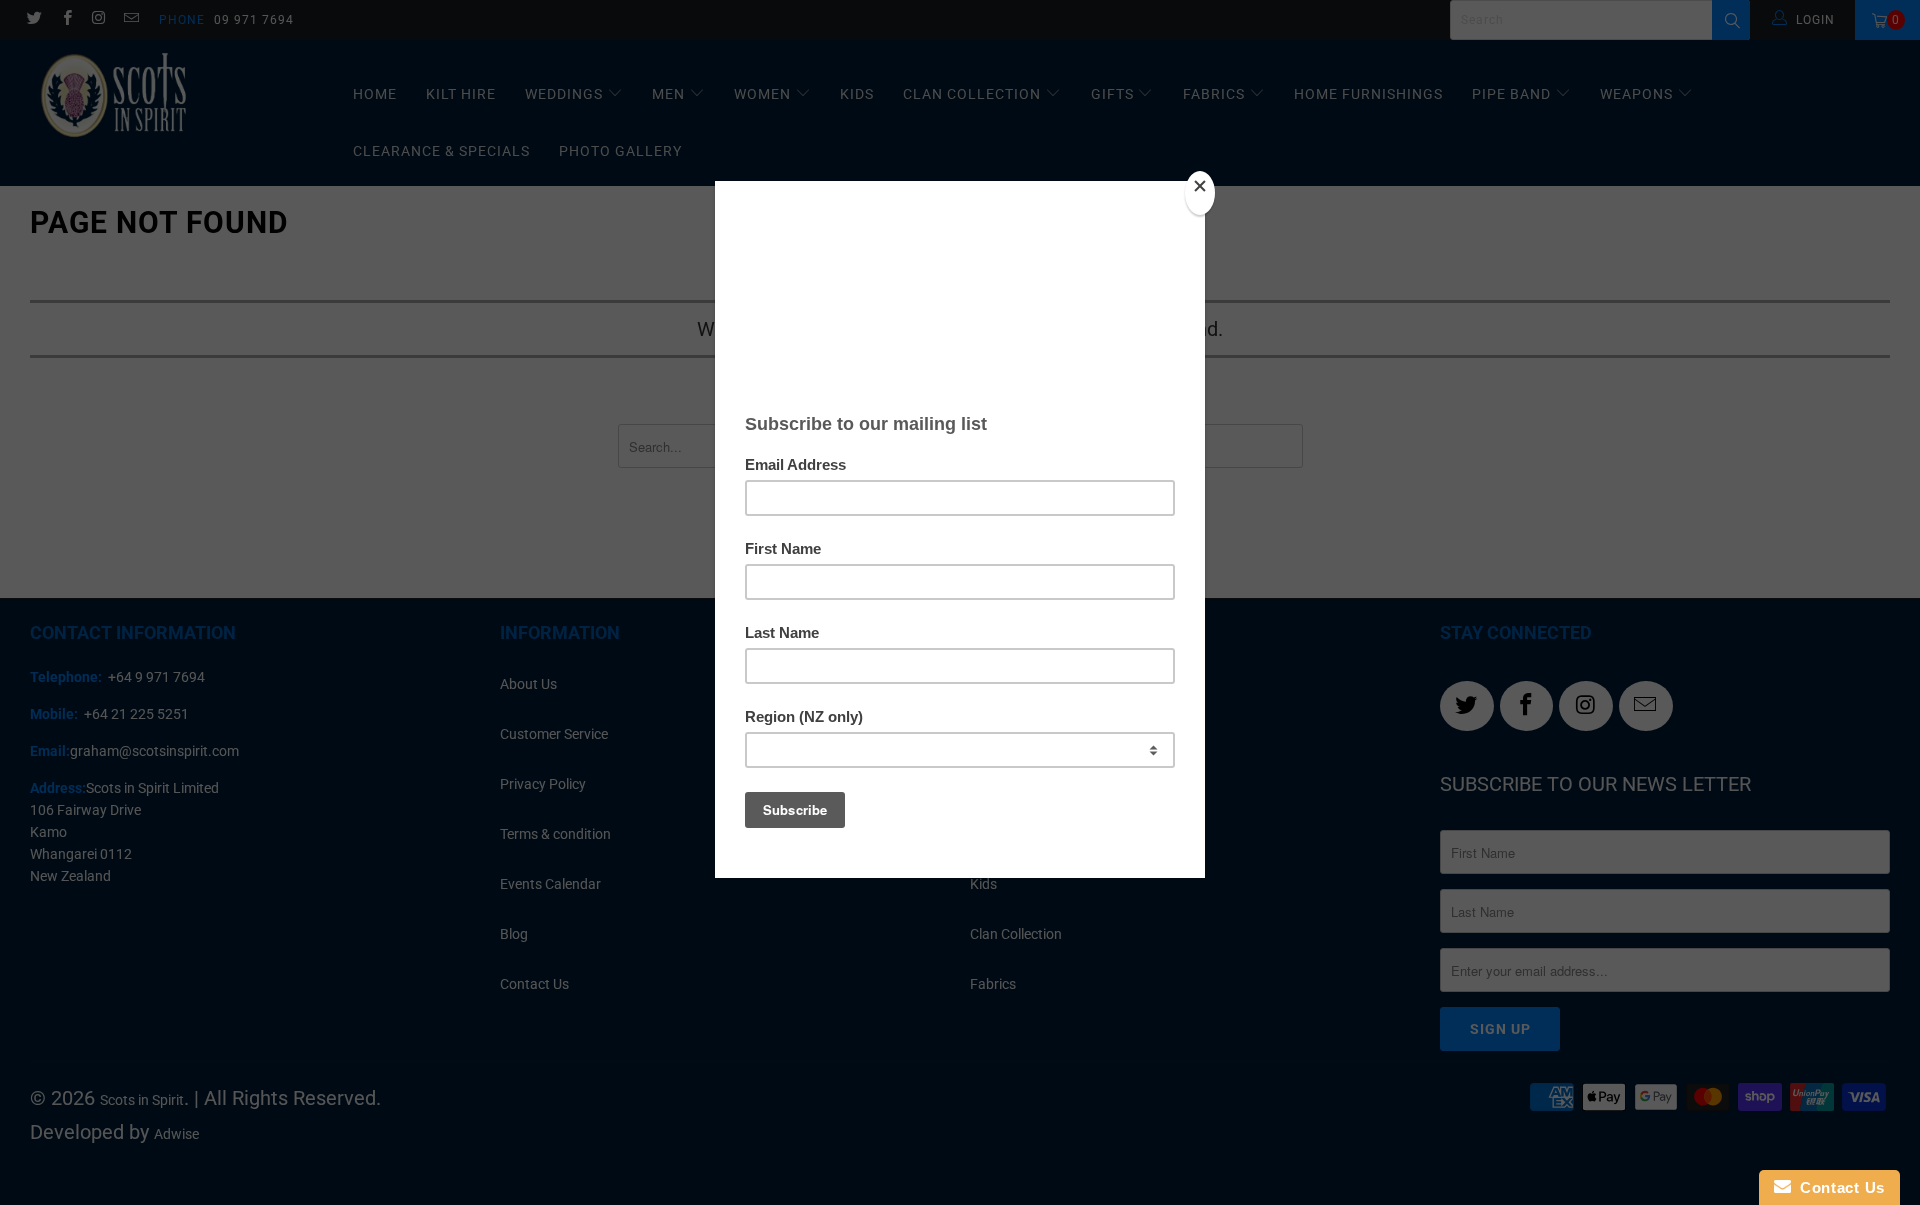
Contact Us (1838, 1187)
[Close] (1200, 193)
